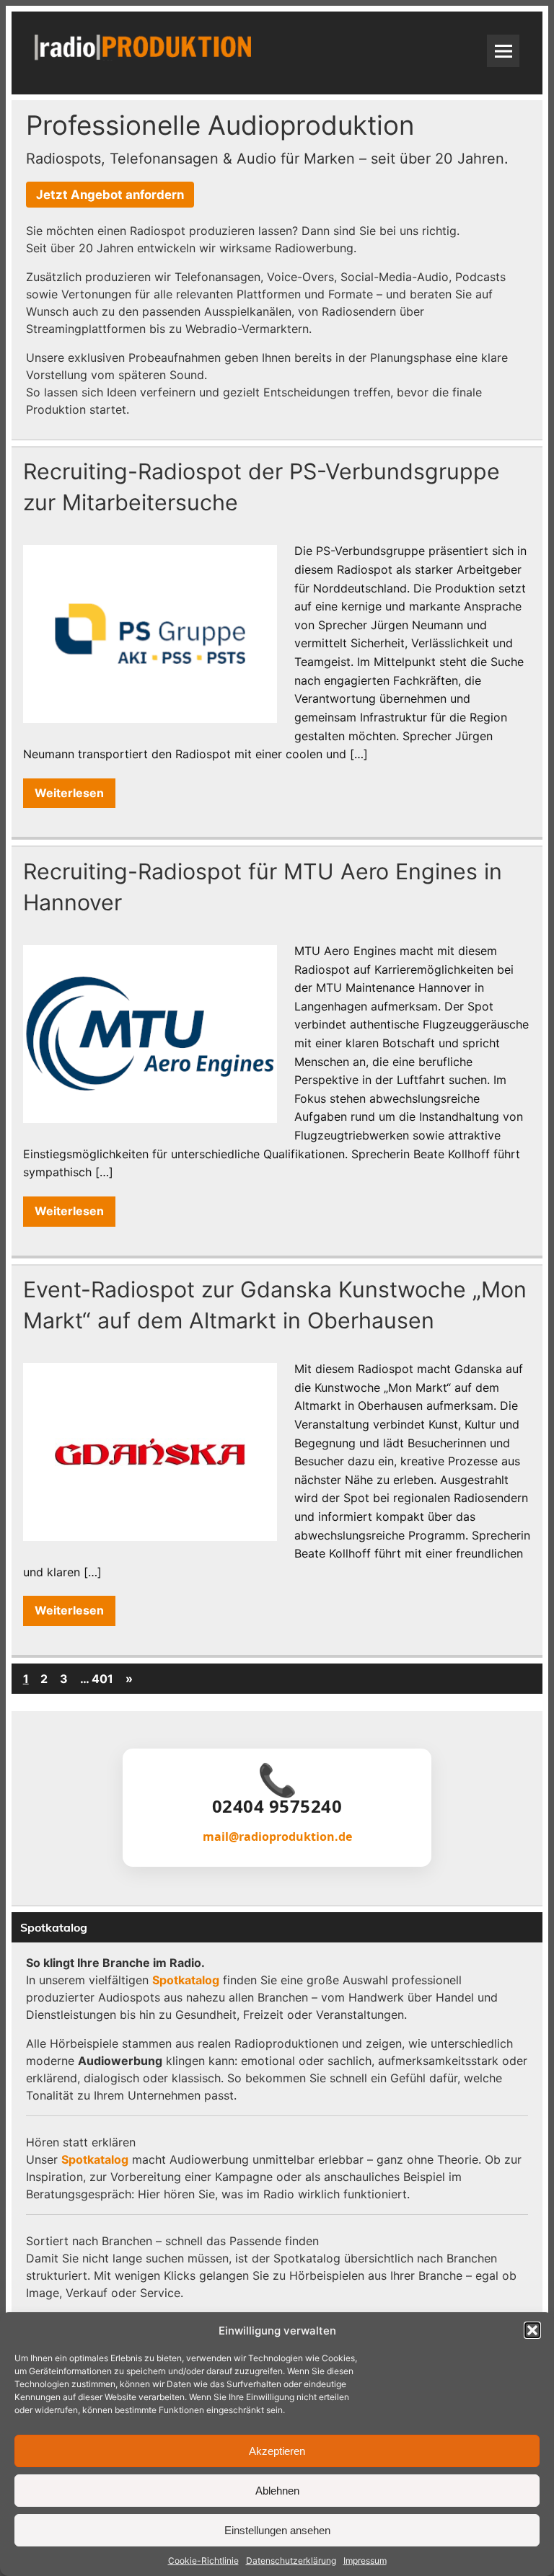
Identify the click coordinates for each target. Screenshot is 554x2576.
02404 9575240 (277, 1806)
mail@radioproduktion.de (277, 1836)
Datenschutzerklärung (291, 2561)
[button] (532, 2330)
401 (102, 1679)
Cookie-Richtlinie (203, 2561)
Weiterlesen (69, 793)
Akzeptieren (277, 2451)
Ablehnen (277, 2491)
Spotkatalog (186, 1980)
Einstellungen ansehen (277, 2530)
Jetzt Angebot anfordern (110, 195)
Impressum (365, 2561)
